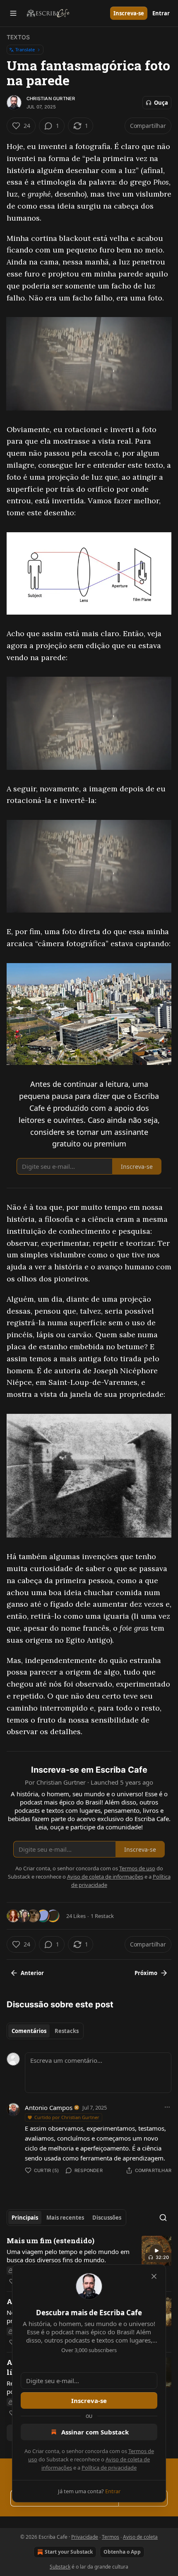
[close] (154, 2276)
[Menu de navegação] (13, 13)
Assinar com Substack (95, 2432)
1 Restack (102, 1916)
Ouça (161, 103)
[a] (156, 2251)
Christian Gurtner (51, 99)
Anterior (32, 1973)
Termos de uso (137, 1868)
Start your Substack (69, 2552)
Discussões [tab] (107, 2218)
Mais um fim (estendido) (51, 2241)
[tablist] (45, 2031)
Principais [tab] (25, 2218)
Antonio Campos (49, 2107)
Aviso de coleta (140, 2537)
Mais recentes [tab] (65, 2218)
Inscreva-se (129, 13)
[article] (89, 2261)
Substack (60, 2567)
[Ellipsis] (167, 2107)
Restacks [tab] (67, 2031)
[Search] (163, 2218)
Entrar (161, 13)
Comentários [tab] (29, 2031)
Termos (111, 2537)
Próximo (146, 1973)
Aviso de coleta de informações (105, 1877)
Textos (18, 37)
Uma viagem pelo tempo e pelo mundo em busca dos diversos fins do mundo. (68, 2256)
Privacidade (85, 2537)
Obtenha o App (122, 2552)
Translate (25, 49)
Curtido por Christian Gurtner (67, 2117)
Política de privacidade (109, 2468)
